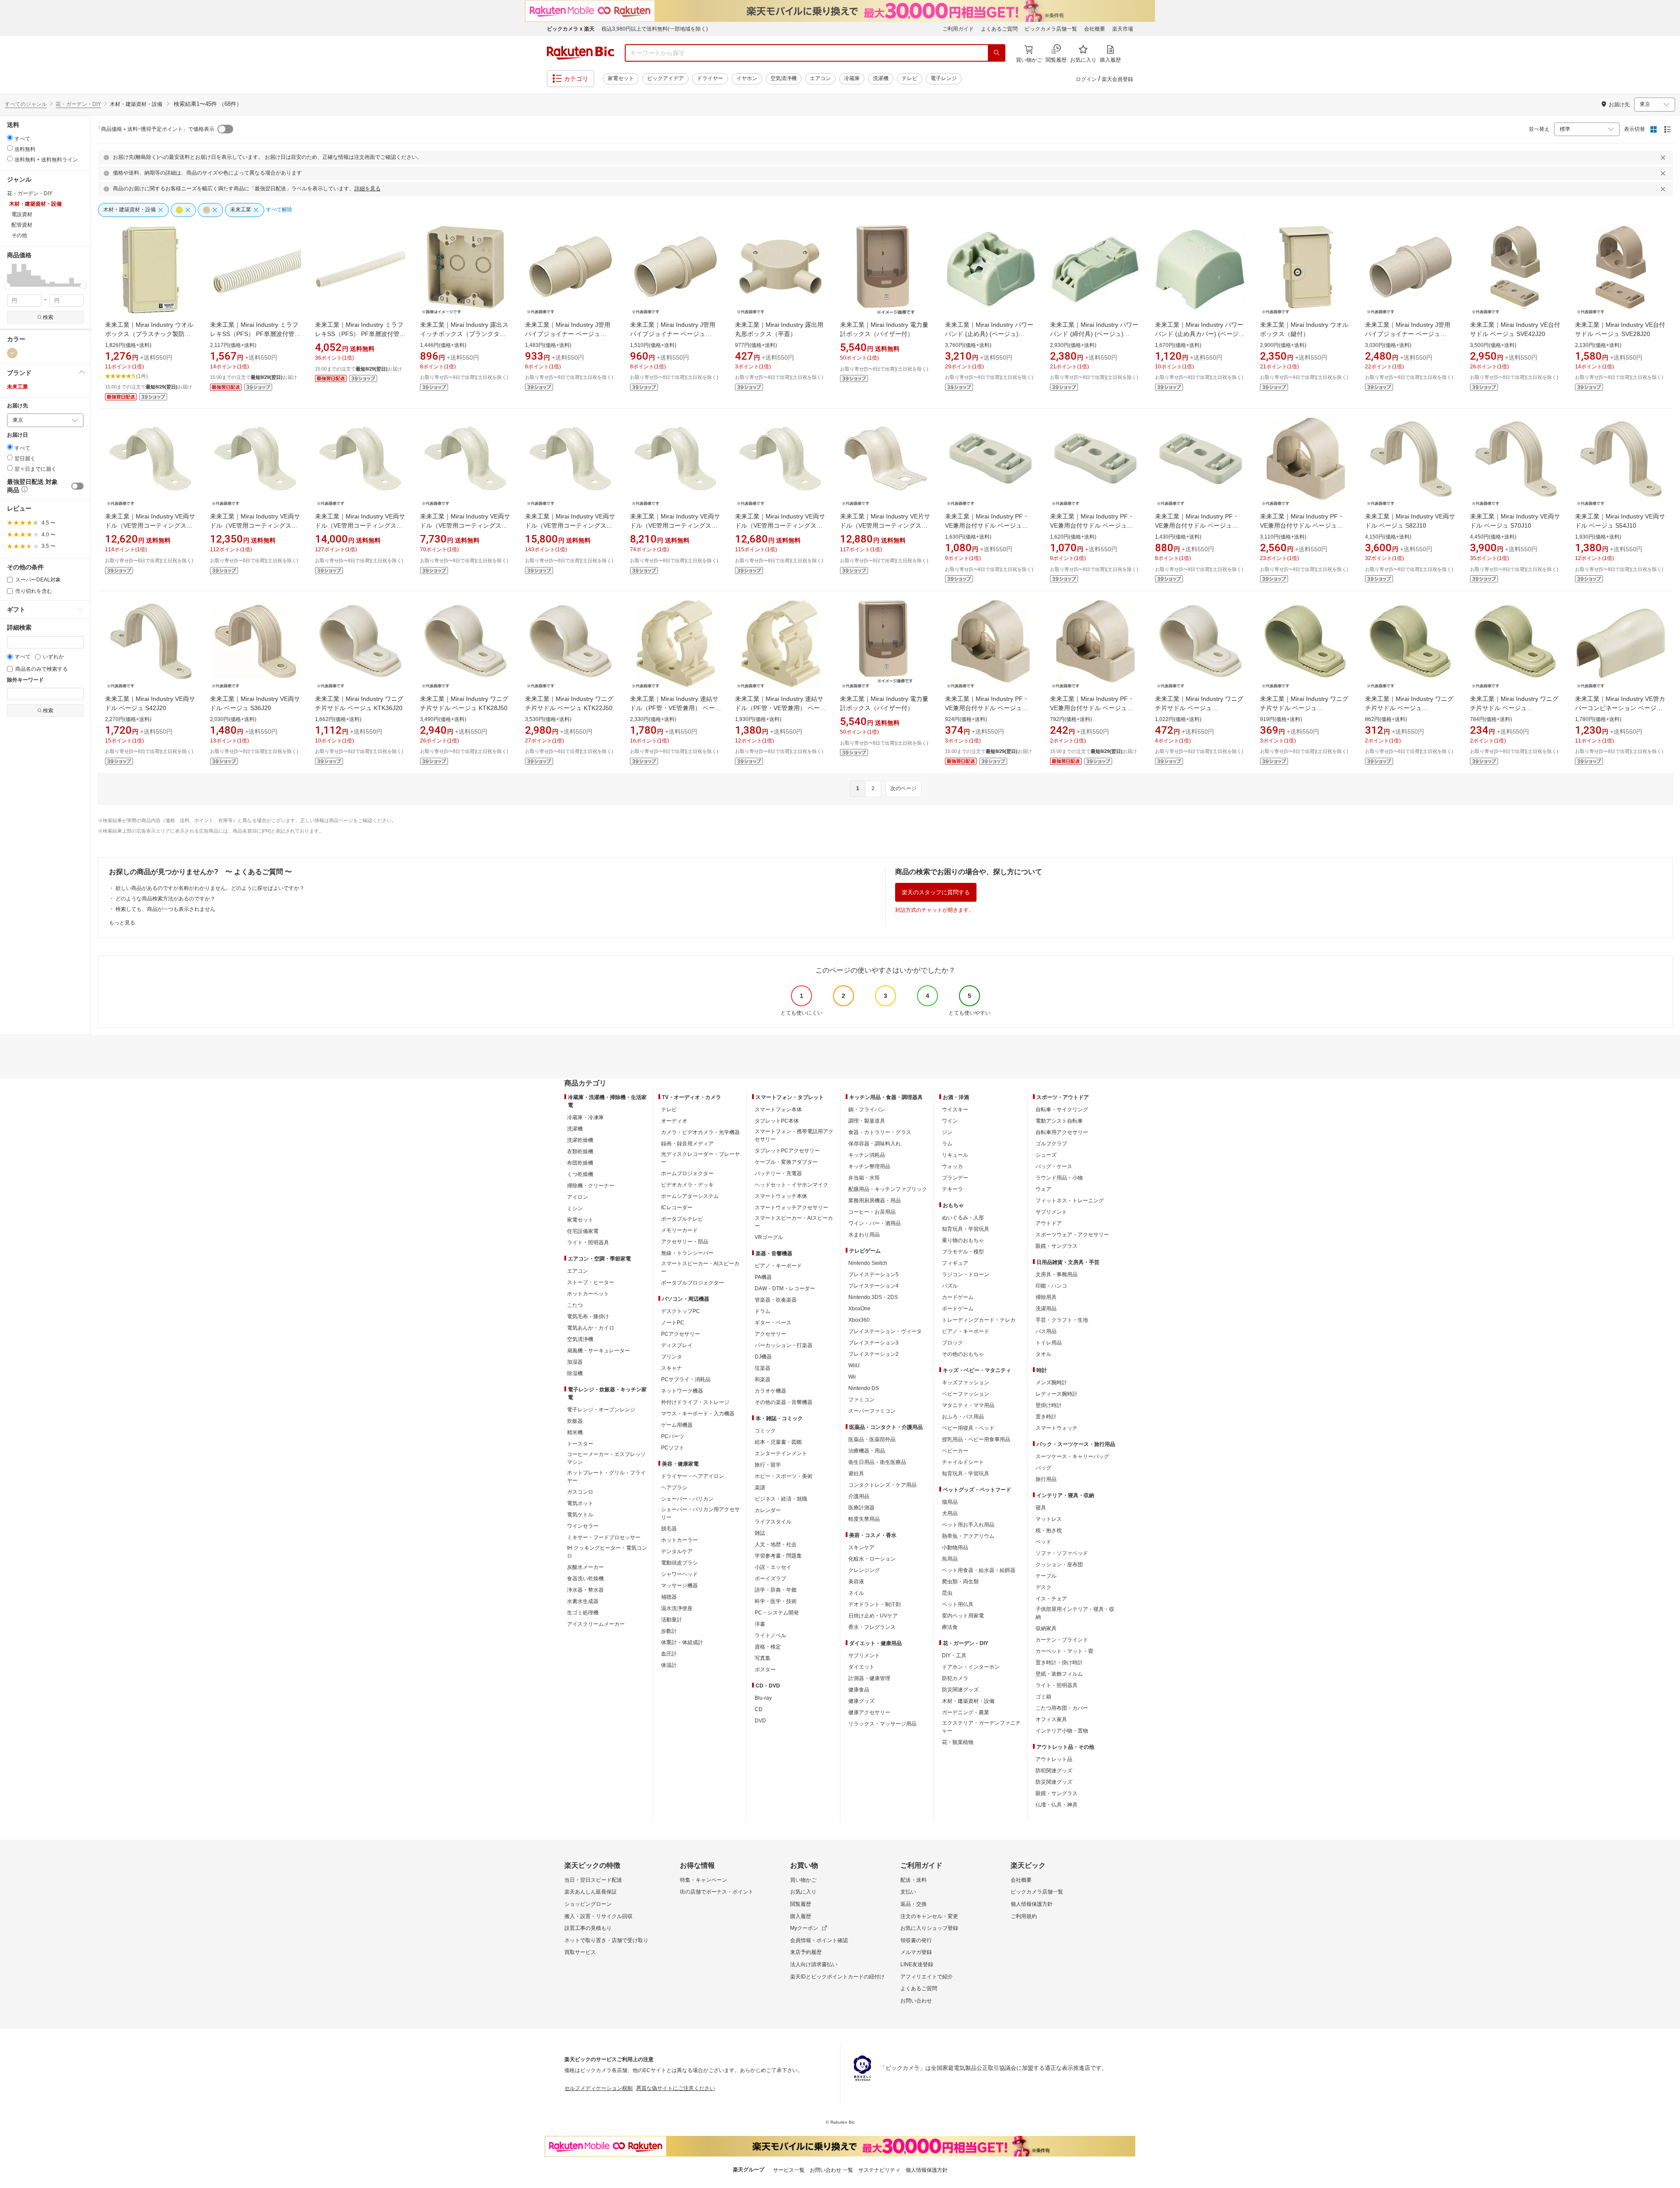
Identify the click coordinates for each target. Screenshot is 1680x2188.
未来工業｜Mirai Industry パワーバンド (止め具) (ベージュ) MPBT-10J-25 (989, 334)
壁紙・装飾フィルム (1059, 1674)
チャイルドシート (963, 1462)
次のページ (903, 788)
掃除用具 (1046, 1297)
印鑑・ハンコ (1051, 1286)
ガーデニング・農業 (966, 1712)
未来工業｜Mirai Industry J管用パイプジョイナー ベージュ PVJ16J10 (673, 334)
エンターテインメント (781, 1453)
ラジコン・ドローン (966, 1274)
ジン (947, 1132)
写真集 (763, 1658)
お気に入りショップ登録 (929, 1928)
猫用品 (950, 1502)
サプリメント (864, 1656)
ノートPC (673, 1323)
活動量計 (672, 1620)
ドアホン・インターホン (971, 1667)
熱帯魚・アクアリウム (968, 1536)
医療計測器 (861, 1508)
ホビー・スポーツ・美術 (784, 1476)
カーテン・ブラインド (1062, 1640)
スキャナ (672, 1368)
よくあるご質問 (999, 29)
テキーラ (952, 1189)
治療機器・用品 (867, 1451)
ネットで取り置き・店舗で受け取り (606, 1940)
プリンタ (672, 1357)
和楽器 (763, 1379)
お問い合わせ (916, 2001)
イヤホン (747, 78)
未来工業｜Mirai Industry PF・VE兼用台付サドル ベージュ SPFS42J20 (987, 525)
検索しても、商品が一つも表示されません (165, 909)
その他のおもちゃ (963, 1354)
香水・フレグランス (872, 1627)
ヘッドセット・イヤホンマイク (791, 1185)
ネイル (856, 1593)
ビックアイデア (665, 78)
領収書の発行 (916, 1940)
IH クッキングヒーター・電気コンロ (607, 1552)
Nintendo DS (864, 1388)
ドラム (763, 1311)
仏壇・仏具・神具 (1057, 1805)
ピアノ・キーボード (778, 1266)
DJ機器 (763, 1357)
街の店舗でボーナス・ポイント (717, 1892)
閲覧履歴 (801, 1904)
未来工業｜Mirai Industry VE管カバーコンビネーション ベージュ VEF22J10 (1620, 708)
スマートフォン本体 (778, 1110)
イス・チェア (1051, 1599)
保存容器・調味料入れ (875, 1144)
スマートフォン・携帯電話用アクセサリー (794, 1135)
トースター (580, 1444)
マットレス (1049, 1519)
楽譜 (760, 1488)
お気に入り (803, 1892)
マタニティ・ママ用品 (968, 1405)
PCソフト (673, 1448)
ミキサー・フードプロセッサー (604, 1537)
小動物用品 (955, 1547)
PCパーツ (673, 1436)
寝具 (1041, 1508)
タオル (1043, 1354)
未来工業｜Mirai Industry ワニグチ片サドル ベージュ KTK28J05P (1304, 708)
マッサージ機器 (679, 1586)
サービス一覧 (789, 2170)
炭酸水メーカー (585, 1567)
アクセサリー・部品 (685, 1242)
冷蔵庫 (852, 78)
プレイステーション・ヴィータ (885, 1331)
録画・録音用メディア (687, 1144)
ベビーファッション (966, 1394)
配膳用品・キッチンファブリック (888, 1189)
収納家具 (1046, 1628)
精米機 (575, 1432)
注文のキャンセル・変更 (929, 1916)
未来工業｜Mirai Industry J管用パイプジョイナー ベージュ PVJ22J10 (568, 334)
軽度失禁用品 (864, 1519)
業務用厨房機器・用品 (875, 1201)
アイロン (577, 1197)
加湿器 (575, 1362)
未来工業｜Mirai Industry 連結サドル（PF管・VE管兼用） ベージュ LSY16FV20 (780, 708)
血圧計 (669, 1654)
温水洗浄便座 (677, 1608)
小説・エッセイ (773, 1567)
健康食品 (859, 1690)
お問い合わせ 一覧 (831, 2170)
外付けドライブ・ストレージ (695, 1402)
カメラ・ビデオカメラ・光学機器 (700, 1132)
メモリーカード (679, 1230)
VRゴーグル (769, 1237)
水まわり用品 (864, 1235)
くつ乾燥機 (580, 1174)
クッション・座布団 (1059, 1565)
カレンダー (768, 1510)
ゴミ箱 (1043, 1697)
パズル (950, 1286)
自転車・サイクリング (1062, 1110)
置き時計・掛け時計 (1059, 1663)
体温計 (669, 1665)
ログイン (1086, 79)
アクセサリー (770, 1334)
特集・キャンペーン (703, 1880)
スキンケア (861, 1547)
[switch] (77, 486)
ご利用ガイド (958, 29)
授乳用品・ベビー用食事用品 (976, 1439)
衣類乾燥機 (580, 1152)
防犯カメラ (955, 1678)
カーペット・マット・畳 (1064, 1651)
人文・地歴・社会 (776, 1544)
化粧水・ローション (872, 1559)
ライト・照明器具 (588, 1243)
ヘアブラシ (674, 1488)
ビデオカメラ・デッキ (687, 1185)
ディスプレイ (677, 1345)
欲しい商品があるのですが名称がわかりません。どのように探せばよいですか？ (210, 888)
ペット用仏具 (958, 1604)
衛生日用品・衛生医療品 (877, 1462)
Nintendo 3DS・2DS (873, 1297)
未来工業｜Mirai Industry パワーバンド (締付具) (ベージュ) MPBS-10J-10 (1094, 334)
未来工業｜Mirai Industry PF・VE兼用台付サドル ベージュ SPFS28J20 (1197, 525)
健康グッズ (861, 1701)
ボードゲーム (958, 1309)
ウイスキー (955, 1110)
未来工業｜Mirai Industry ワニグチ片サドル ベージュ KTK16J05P (1514, 708)
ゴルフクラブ (1051, 1144)
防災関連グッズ (960, 1690)
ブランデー (955, 1178)
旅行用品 (1046, 1479)
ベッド (1043, 1542)
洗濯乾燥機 (580, 1140)
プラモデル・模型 (963, 1252)
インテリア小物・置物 (1062, 1731)
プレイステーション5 (873, 1274)
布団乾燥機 (580, 1163)
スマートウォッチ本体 (781, 1196)
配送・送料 (913, 1880)
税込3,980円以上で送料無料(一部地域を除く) (655, 29)
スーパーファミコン (872, 1411)
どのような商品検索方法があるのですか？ (165, 899)
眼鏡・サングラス (1057, 1246)
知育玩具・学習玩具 (966, 1229)
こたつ (575, 1305)
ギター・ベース (773, 1323)
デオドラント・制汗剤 (875, 1604)
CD (759, 1709)
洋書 (760, 1624)
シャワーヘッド (679, 1574)
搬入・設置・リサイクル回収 (598, 1916)
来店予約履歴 (806, 1952)
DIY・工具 (954, 1656)
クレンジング (864, 1570)
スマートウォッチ (1057, 1428)
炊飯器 (575, 1421)
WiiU (854, 1365)
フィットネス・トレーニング (1070, 1201)
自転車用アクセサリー (1062, 1132)
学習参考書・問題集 (778, 1556)
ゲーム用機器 (677, 1425)
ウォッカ (952, 1166)
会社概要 (1095, 29)
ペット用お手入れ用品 (968, 1525)
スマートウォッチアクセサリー (791, 1208)
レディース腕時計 (1057, 1394)
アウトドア (1049, 1223)
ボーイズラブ (770, 1579)
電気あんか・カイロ (591, 1328)
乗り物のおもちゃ (963, 1240)
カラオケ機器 (770, 1391)
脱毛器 (669, 1529)
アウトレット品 (1054, 1759)
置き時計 (1046, 1417)
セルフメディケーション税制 (598, 2088)
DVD (760, 1721)
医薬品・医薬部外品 (872, 1439)
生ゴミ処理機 (583, 1613)
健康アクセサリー (869, 1712)
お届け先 (17, 406)
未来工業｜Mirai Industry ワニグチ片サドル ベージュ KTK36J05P (1199, 708)
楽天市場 (1123, 29)
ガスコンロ (580, 1492)
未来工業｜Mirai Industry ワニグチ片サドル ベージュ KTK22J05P (1409, 708)
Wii (852, 1377)
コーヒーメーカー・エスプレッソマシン (606, 1458)
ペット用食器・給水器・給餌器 (979, 1570)
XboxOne (859, 1309)
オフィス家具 (1051, 1719)
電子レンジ (944, 78)
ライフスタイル (773, 1522)
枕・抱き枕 (1049, 1530)
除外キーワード (25, 680)
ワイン (950, 1121)
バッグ (1043, 1468)
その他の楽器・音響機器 (784, 1402)
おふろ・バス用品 (963, 1417)
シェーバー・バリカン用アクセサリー (700, 1513)
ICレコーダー (677, 1208)
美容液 (856, 1582)
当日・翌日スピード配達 (593, 1880)
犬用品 (950, 1513)
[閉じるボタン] (1664, 158)
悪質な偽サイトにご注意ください (675, 2088)
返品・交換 (913, 1904)
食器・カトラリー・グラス (880, 1132)
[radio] (10, 138)
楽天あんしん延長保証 (591, 1892)
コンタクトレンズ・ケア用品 (882, 1485)
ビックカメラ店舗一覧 (1051, 29)
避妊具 (856, 1474)
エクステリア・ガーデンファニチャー (981, 1727)
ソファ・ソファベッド (1062, 1553)
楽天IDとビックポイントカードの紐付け (837, 1977)
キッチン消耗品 (867, 1155)
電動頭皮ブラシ (679, 1563)
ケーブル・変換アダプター (786, 1162)
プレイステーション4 (873, 1286)
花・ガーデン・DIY (78, 104)
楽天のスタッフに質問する (936, 892)
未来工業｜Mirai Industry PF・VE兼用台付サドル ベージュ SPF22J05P (987, 708)
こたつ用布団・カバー (1062, 1708)
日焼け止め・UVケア (873, 1616)
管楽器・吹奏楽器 (776, 1300)
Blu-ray (763, 1698)
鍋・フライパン (867, 1110)
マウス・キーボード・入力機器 (698, 1414)
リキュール (955, 1155)
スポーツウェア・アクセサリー (1072, 1235)
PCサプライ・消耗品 (686, 1379)
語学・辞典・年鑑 (776, 1590)
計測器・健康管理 (869, 1678)
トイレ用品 (1049, 1343)
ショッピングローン (588, 1904)
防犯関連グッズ (1054, 1771)
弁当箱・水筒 (864, 1178)
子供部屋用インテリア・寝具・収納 (1075, 1613)
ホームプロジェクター (687, 1173)
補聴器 (669, 1597)
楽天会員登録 (1117, 79)
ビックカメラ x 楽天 (571, 29)
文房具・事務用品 (1057, 1274)
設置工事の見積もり (588, 1928)
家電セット (621, 78)
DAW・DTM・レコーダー (785, 1288)
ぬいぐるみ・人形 (963, 1218)
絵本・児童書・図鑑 (778, 1442)
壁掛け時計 (1049, 1405)
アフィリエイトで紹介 (927, 1977)
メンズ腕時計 (1051, 1383)
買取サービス (580, 1952)
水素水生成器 (583, 1601)
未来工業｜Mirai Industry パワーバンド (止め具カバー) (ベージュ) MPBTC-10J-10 (1199, 334)
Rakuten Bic (581, 53)
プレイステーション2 (873, 1354)
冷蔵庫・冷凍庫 (585, 1117)
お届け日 (17, 435)
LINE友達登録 (917, 1964)
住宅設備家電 (583, 1231)
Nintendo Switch (868, 1263)
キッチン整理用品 (869, 1166)
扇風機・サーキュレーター (598, 1351)
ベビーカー (955, 1451)
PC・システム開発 (777, 1613)
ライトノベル (770, 1635)
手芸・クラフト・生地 (1062, 1320)
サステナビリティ (879, 2170)
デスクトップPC (681, 1311)
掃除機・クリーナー (591, 1186)
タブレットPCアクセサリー (787, 1151)
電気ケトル (580, 1515)
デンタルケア (677, 1551)
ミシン (575, 1208)
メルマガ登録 (916, 1952)
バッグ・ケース (1054, 1166)
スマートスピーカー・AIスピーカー (700, 1267)
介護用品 (859, 1496)
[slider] (7, 286)
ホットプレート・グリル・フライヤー (606, 1477)
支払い (908, 1892)
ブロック (952, 1343)
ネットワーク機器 (682, 1391)
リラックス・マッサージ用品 (882, 1724)
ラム (947, 1144)
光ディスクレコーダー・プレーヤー (700, 1158)
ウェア (1043, 1189)
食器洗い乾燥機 (585, 1579)
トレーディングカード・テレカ (979, 1320)
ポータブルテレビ (682, 1219)
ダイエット (861, 1667)
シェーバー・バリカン (687, 1499)
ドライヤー (710, 78)
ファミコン (861, 1400)
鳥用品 (950, 1559)
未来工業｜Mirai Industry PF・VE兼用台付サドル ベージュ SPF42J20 (1302, 525)
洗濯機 (881, 78)
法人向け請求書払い (814, 1964)
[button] (9, 275)
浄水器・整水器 (585, 1590)
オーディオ (674, 1121)
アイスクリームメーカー (596, 1624)
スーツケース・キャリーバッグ (1072, 1456)
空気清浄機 (784, 78)
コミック (765, 1431)
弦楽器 (763, 1368)
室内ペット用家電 (963, 1616)
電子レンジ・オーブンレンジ (601, 1410)
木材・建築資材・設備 (968, 1701)
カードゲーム (958, 1297)
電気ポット (580, 1503)
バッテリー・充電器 (778, 1173)
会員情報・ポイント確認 (819, 1940)
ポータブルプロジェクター (693, 1283)
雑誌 (760, 1533)
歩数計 (669, 1631)
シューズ (1046, 1155)
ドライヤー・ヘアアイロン (693, 1476)
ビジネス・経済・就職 (781, 1499)
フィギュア (955, 1263)
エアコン (820, 78)
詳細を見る (367, 189)
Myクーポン (804, 1928)
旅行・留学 (768, 1465)
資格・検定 (768, 1647)
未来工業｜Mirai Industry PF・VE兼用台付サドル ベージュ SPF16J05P (1092, 708)
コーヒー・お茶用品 (872, 1212)
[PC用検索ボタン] (997, 53)
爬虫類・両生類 (960, 1582)
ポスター (765, 1670)
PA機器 (763, 1277)
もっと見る (122, 923)
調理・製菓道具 (867, 1121)
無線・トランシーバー (687, 1253)
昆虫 (947, 1593)
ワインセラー (583, 1526)
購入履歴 (801, 1916)
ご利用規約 (1024, 1916)
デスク (1043, 1587)
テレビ (910, 78)
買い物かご (803, 1880)
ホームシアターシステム (690, 1196)
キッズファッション (966, 1383)
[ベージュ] (12, 353)
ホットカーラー (679, 1540)
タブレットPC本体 (777, 1121)
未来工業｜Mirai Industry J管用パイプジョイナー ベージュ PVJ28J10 (1408, 334)
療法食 (950, 1627)
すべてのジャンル (26, 104)
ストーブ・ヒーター (591, 1282)
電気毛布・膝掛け (588, 1316)
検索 (48, 317)
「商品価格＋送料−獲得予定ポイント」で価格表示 (155, 129)
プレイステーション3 (873, 1343)
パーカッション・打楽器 (784, 1345)
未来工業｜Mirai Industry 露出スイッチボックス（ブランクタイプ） (464, 334)
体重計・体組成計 (682, 1642)
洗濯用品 (1046, 1309)
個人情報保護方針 (1032, 1904)
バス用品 (1046, 1331)
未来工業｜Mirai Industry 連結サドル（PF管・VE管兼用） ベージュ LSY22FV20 (675, 708)
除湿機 (575, 1373)
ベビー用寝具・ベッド (968, 1428)
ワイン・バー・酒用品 (875, 1223)
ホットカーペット (588, 1294)
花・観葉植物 (958, 1742)
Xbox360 (859, 1320)
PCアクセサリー (681, 1334)
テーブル (1046, 1576)
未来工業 (17, 387)
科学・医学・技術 (776, 1601)
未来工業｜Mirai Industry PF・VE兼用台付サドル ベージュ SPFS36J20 (1092, 525)
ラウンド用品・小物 (1059, 1178)
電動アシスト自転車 (1059, 1121)
